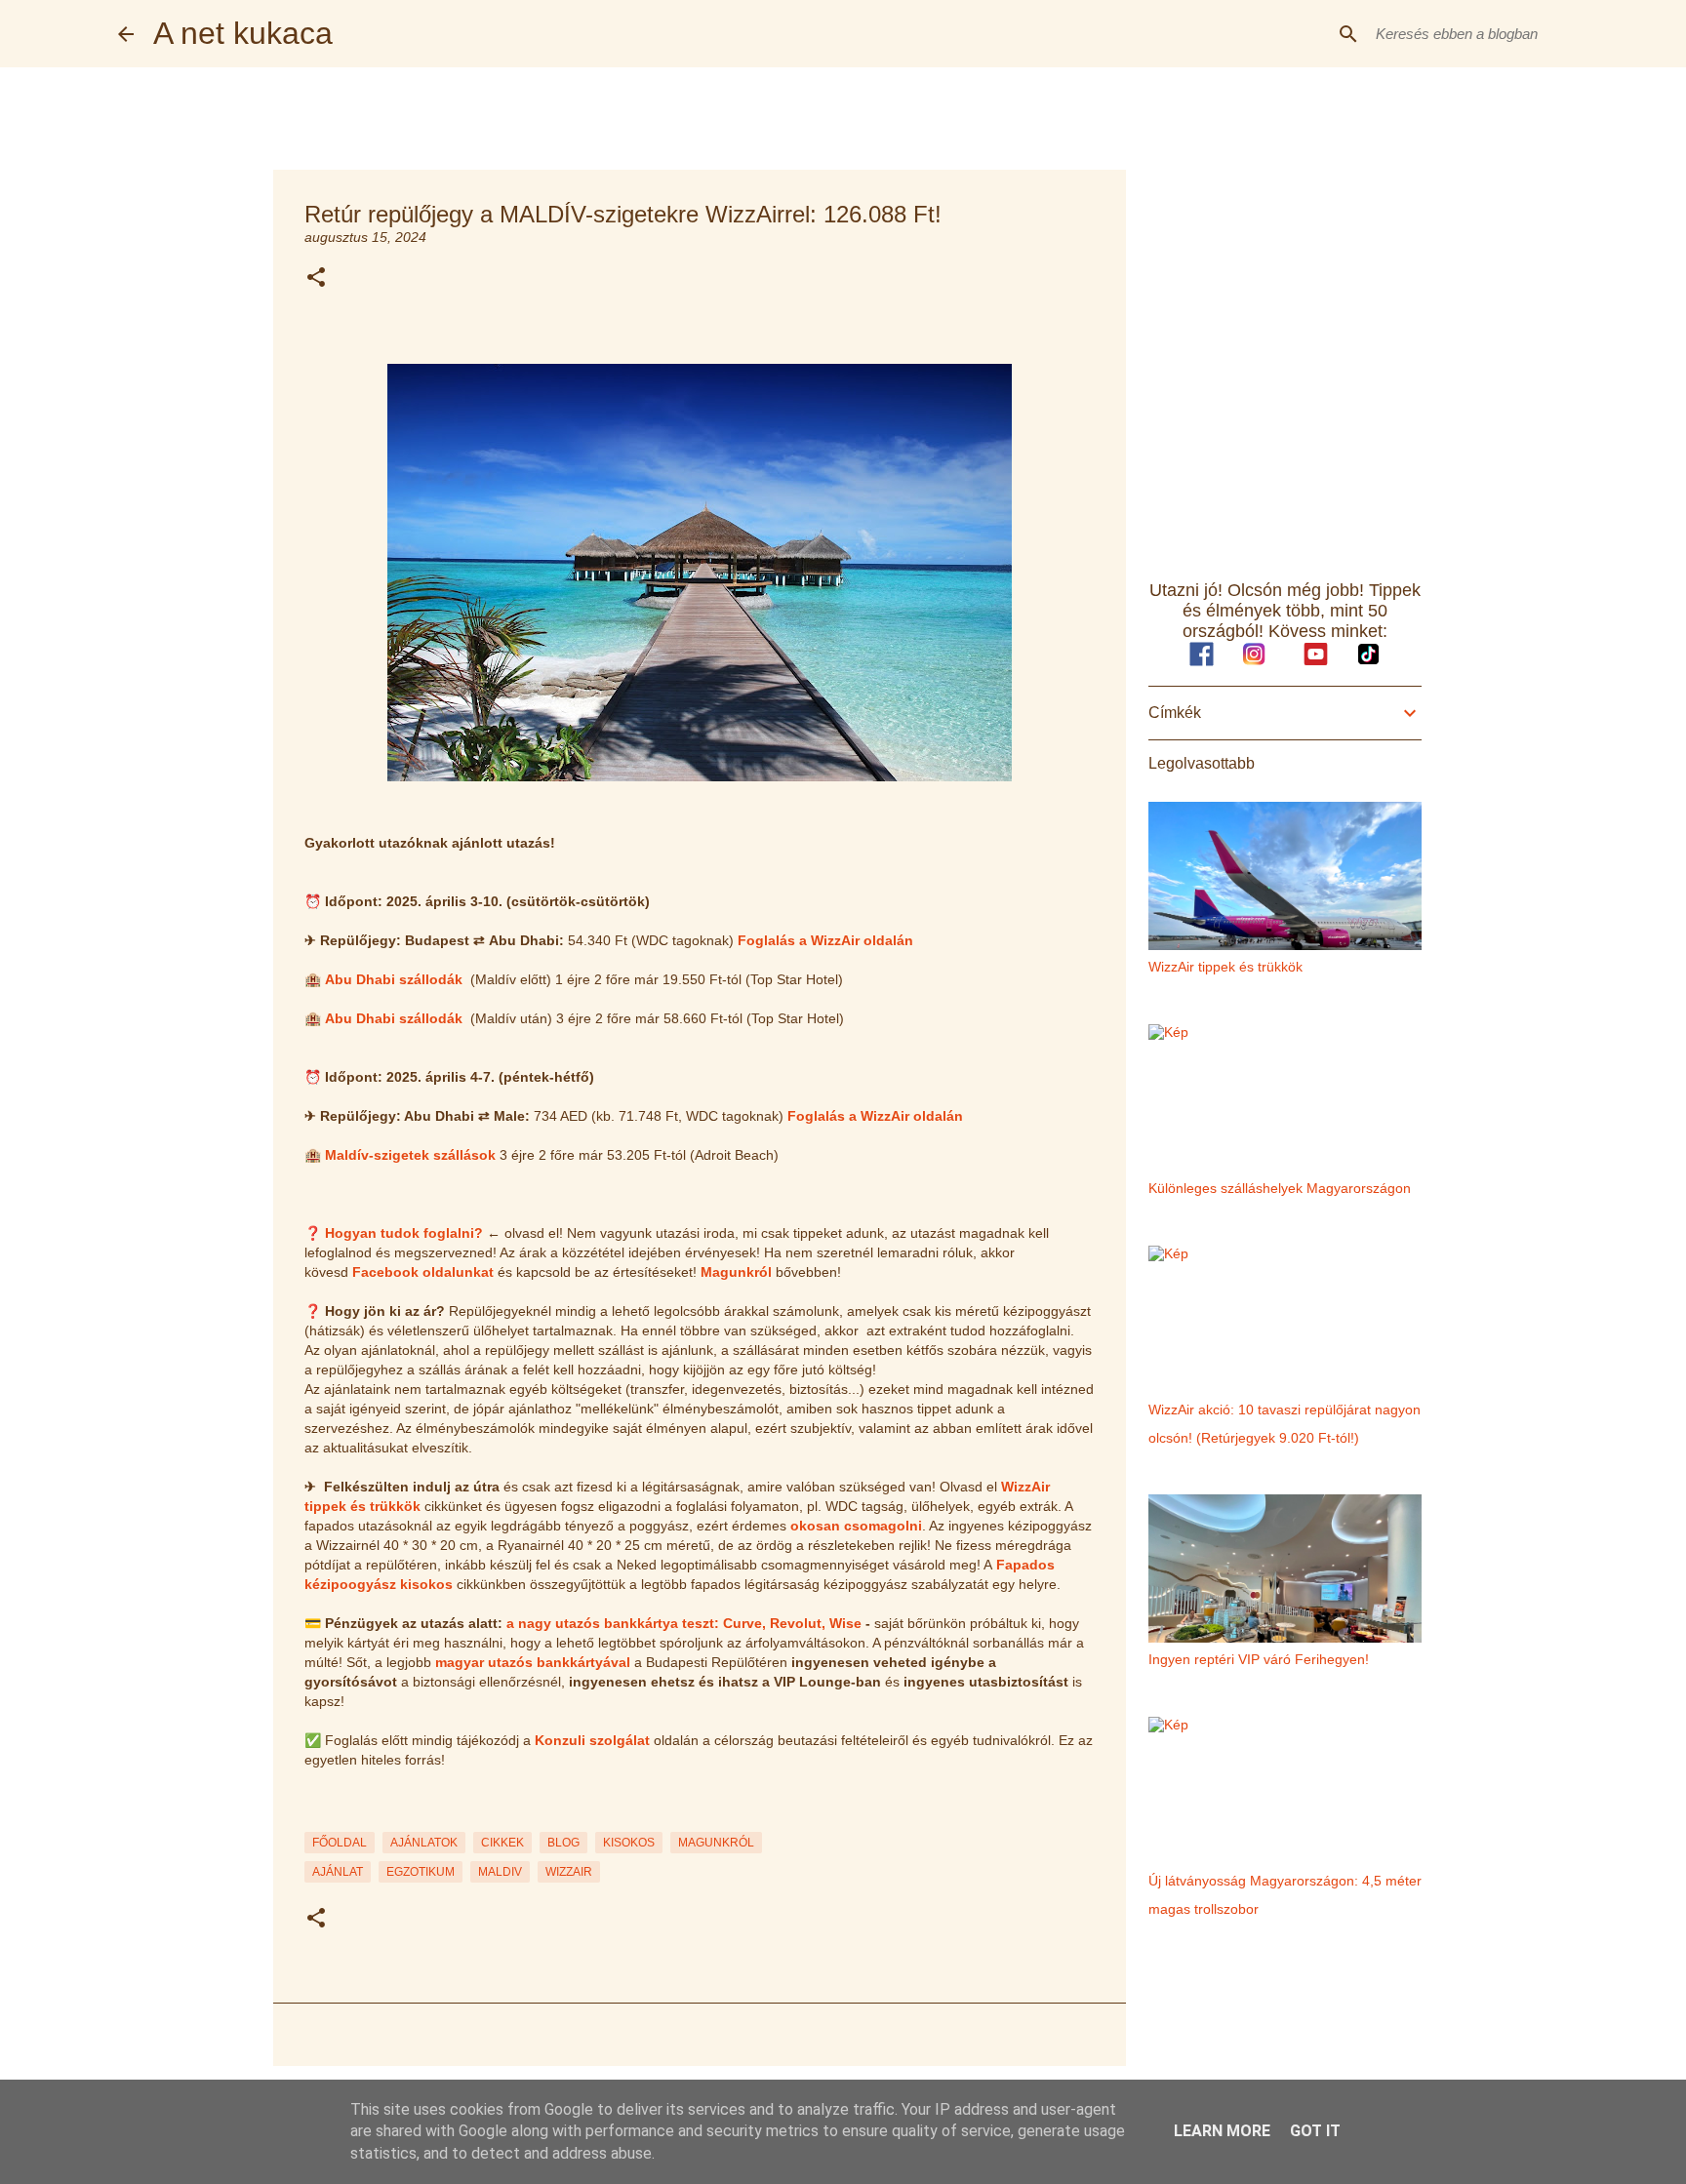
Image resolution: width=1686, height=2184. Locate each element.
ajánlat (338, 1872)
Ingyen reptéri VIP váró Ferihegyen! (1259, 1659)
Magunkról (736, 1272)
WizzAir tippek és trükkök (1225, 967)
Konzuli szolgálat (592, 1740)
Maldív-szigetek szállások (410, 1155)
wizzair (569, 1872)
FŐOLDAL (340, 1843)
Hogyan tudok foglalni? (404, 1233)
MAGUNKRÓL (716, 1843)
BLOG (563, 1843)
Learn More (1222, 2131)
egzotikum (421, 1872)
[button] (316, 278)
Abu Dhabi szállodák (394, 979)
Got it (1315, 2131)
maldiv (500, 1872)
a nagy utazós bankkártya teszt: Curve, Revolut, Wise (684, 1623)
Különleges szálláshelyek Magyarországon (1280, 1188)
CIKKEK (502, 1843)
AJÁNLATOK (424, 1843)
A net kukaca (243, 33)
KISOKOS (629, 1843)
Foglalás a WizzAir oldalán (825, 940)
